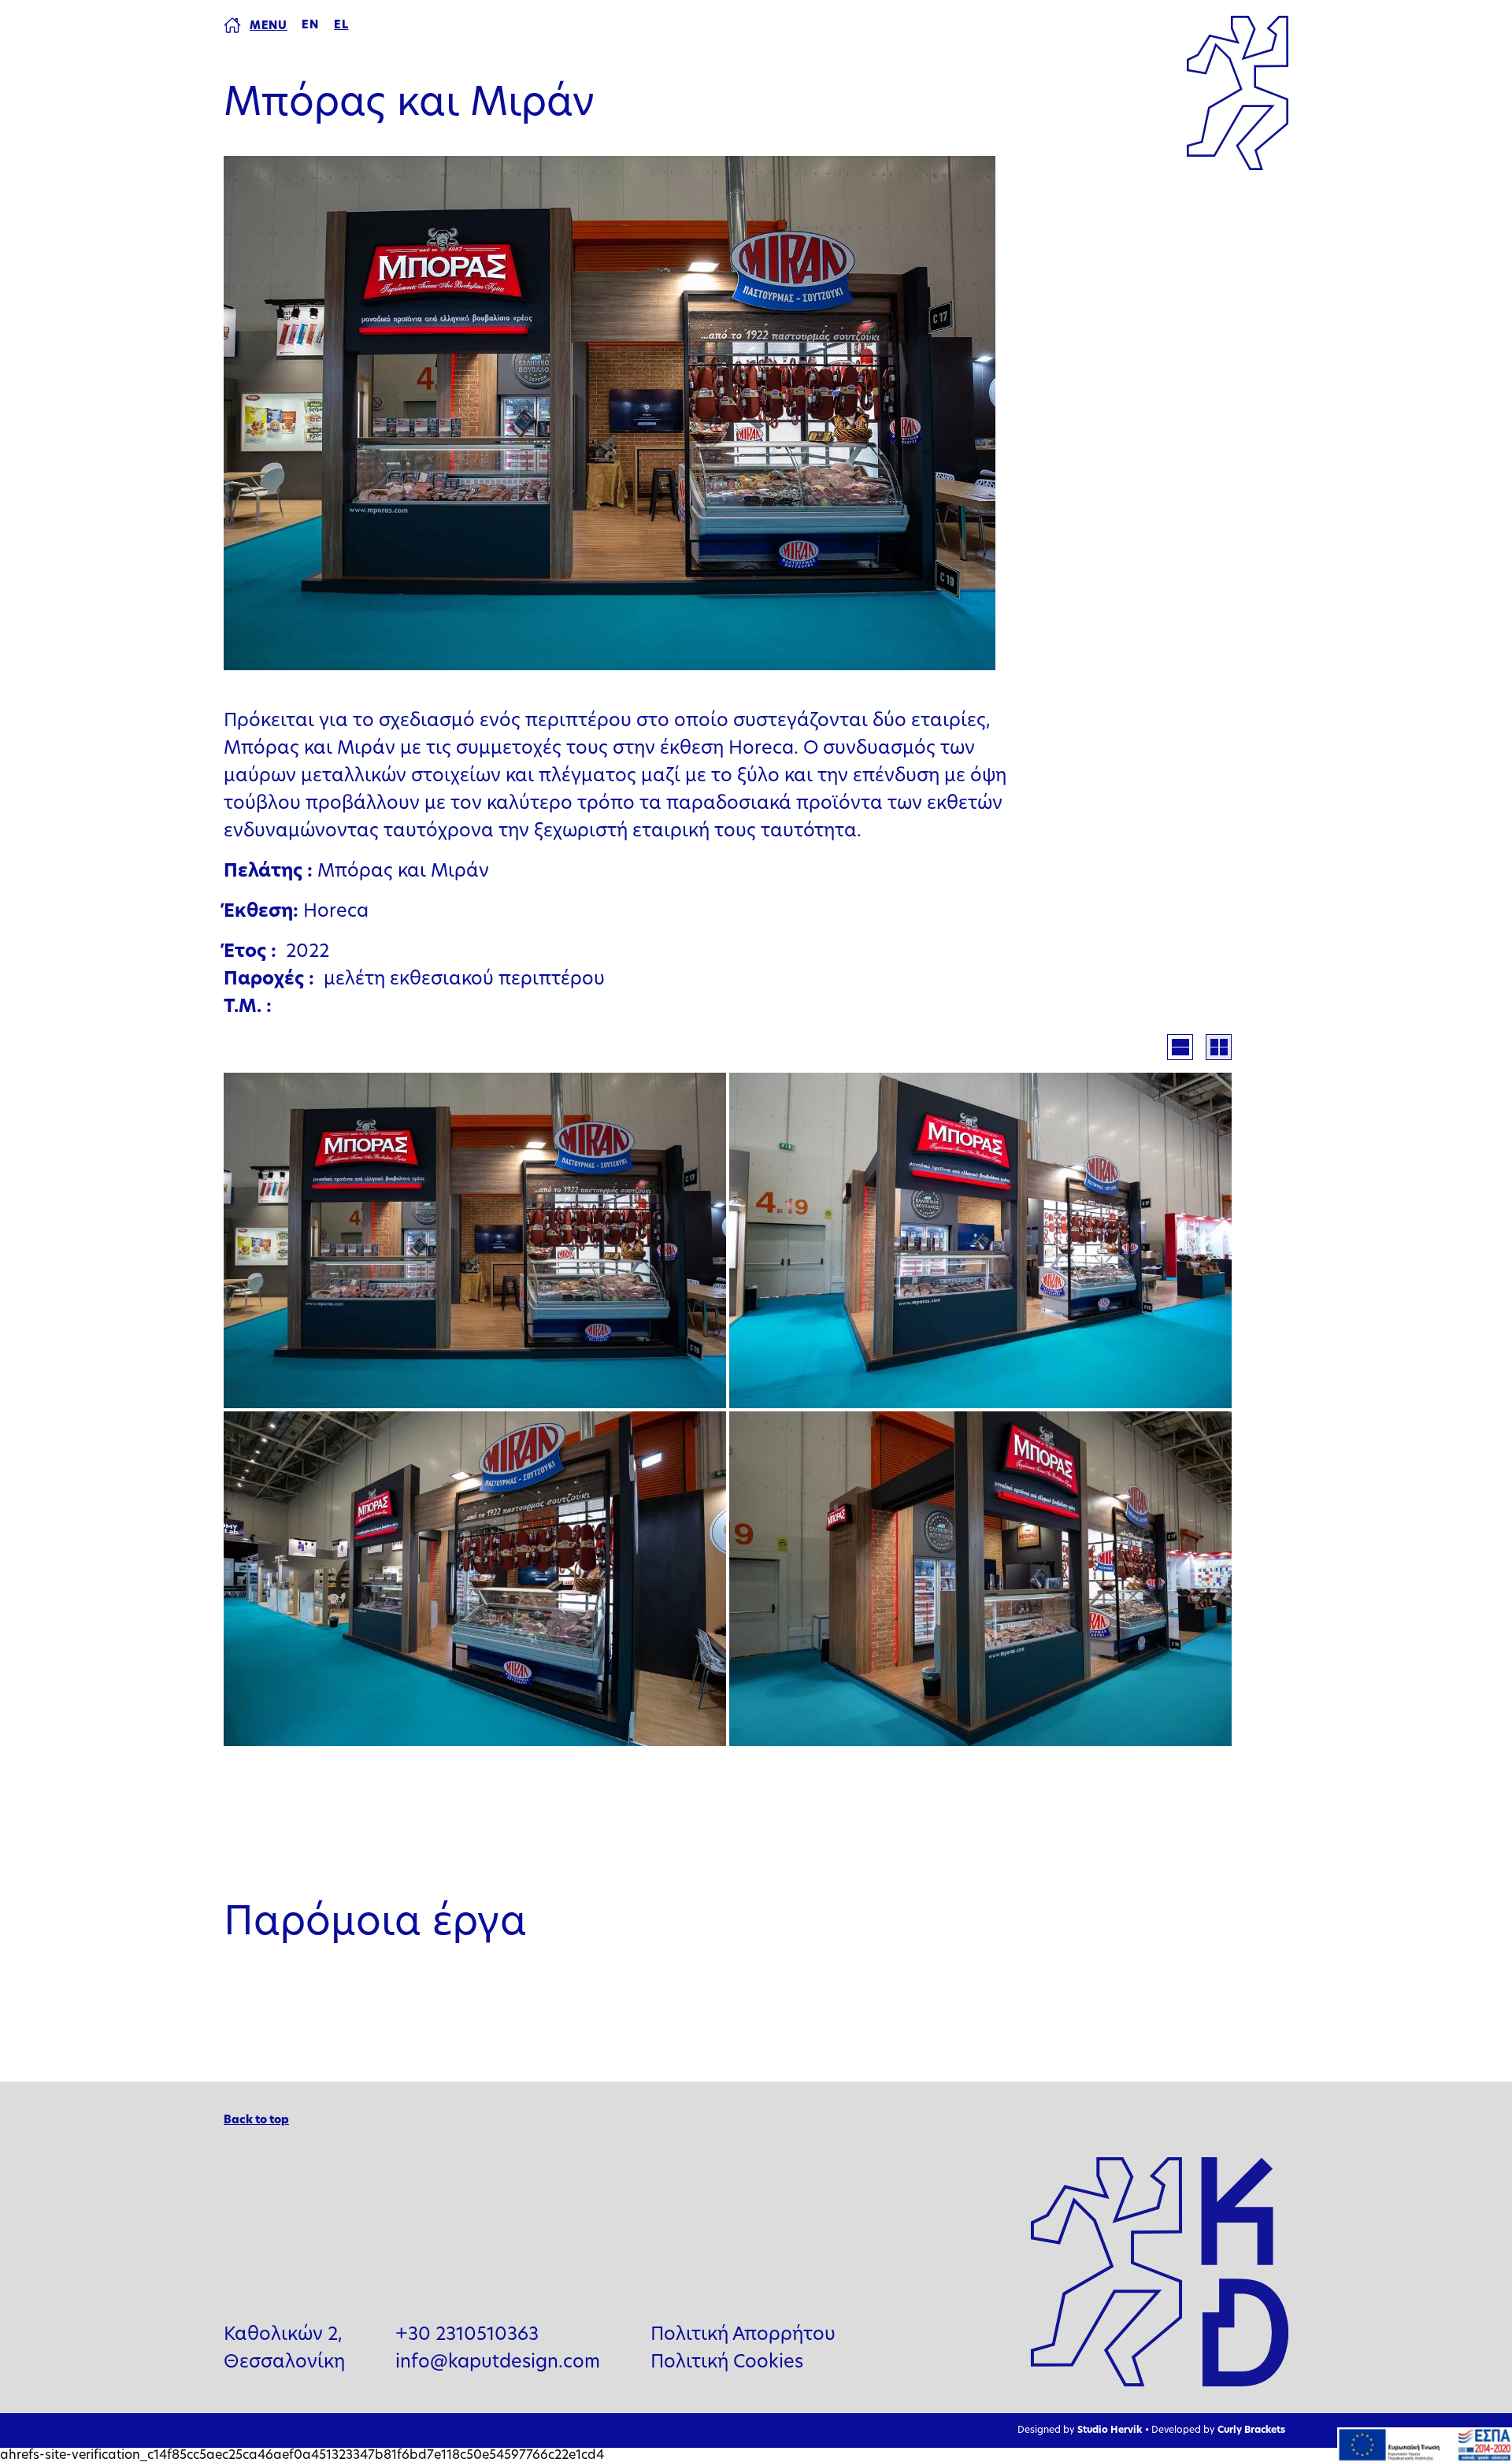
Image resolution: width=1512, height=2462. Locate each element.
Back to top (256, 2121)
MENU (269, 26)
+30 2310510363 (467, 2336)
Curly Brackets (1251, 2430)
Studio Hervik (1110, 2430)
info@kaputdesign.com (498, 2363)
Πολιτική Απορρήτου (743, 2336)
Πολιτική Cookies (727, 2363)
